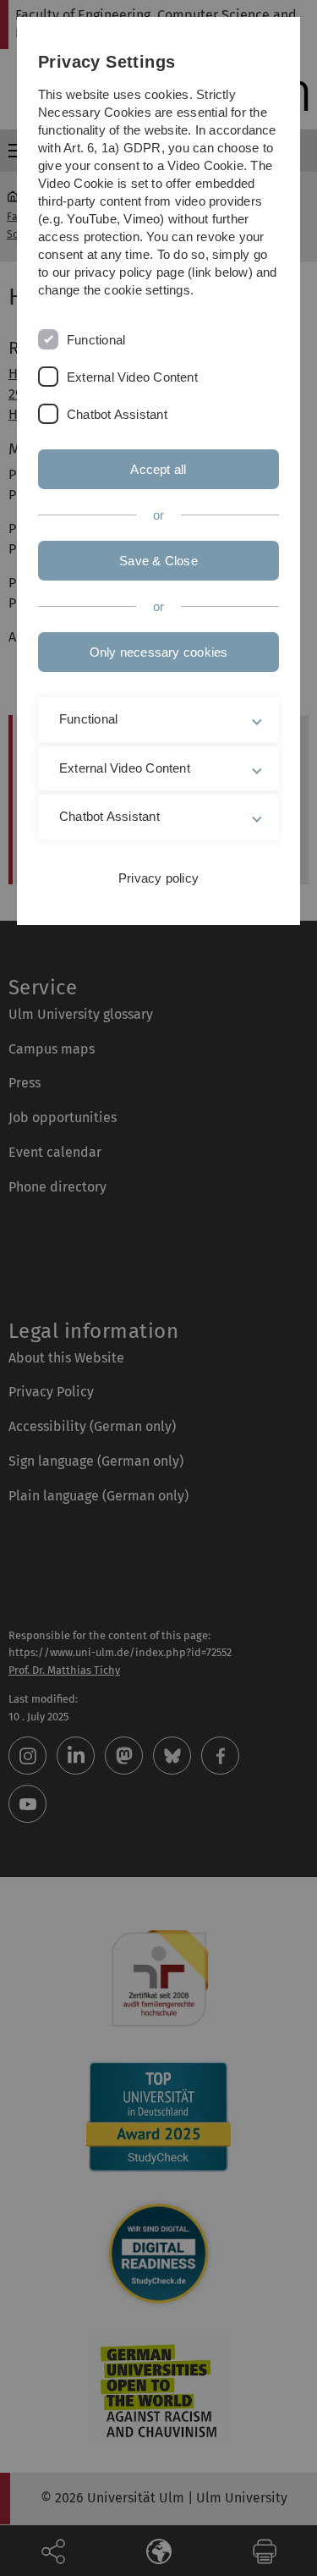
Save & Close (158, 561)
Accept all (158, 469)
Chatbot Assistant (117, 414)
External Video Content (132, 377)
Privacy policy (158, 878)
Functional (96, 340)
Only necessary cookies (159, 652)
